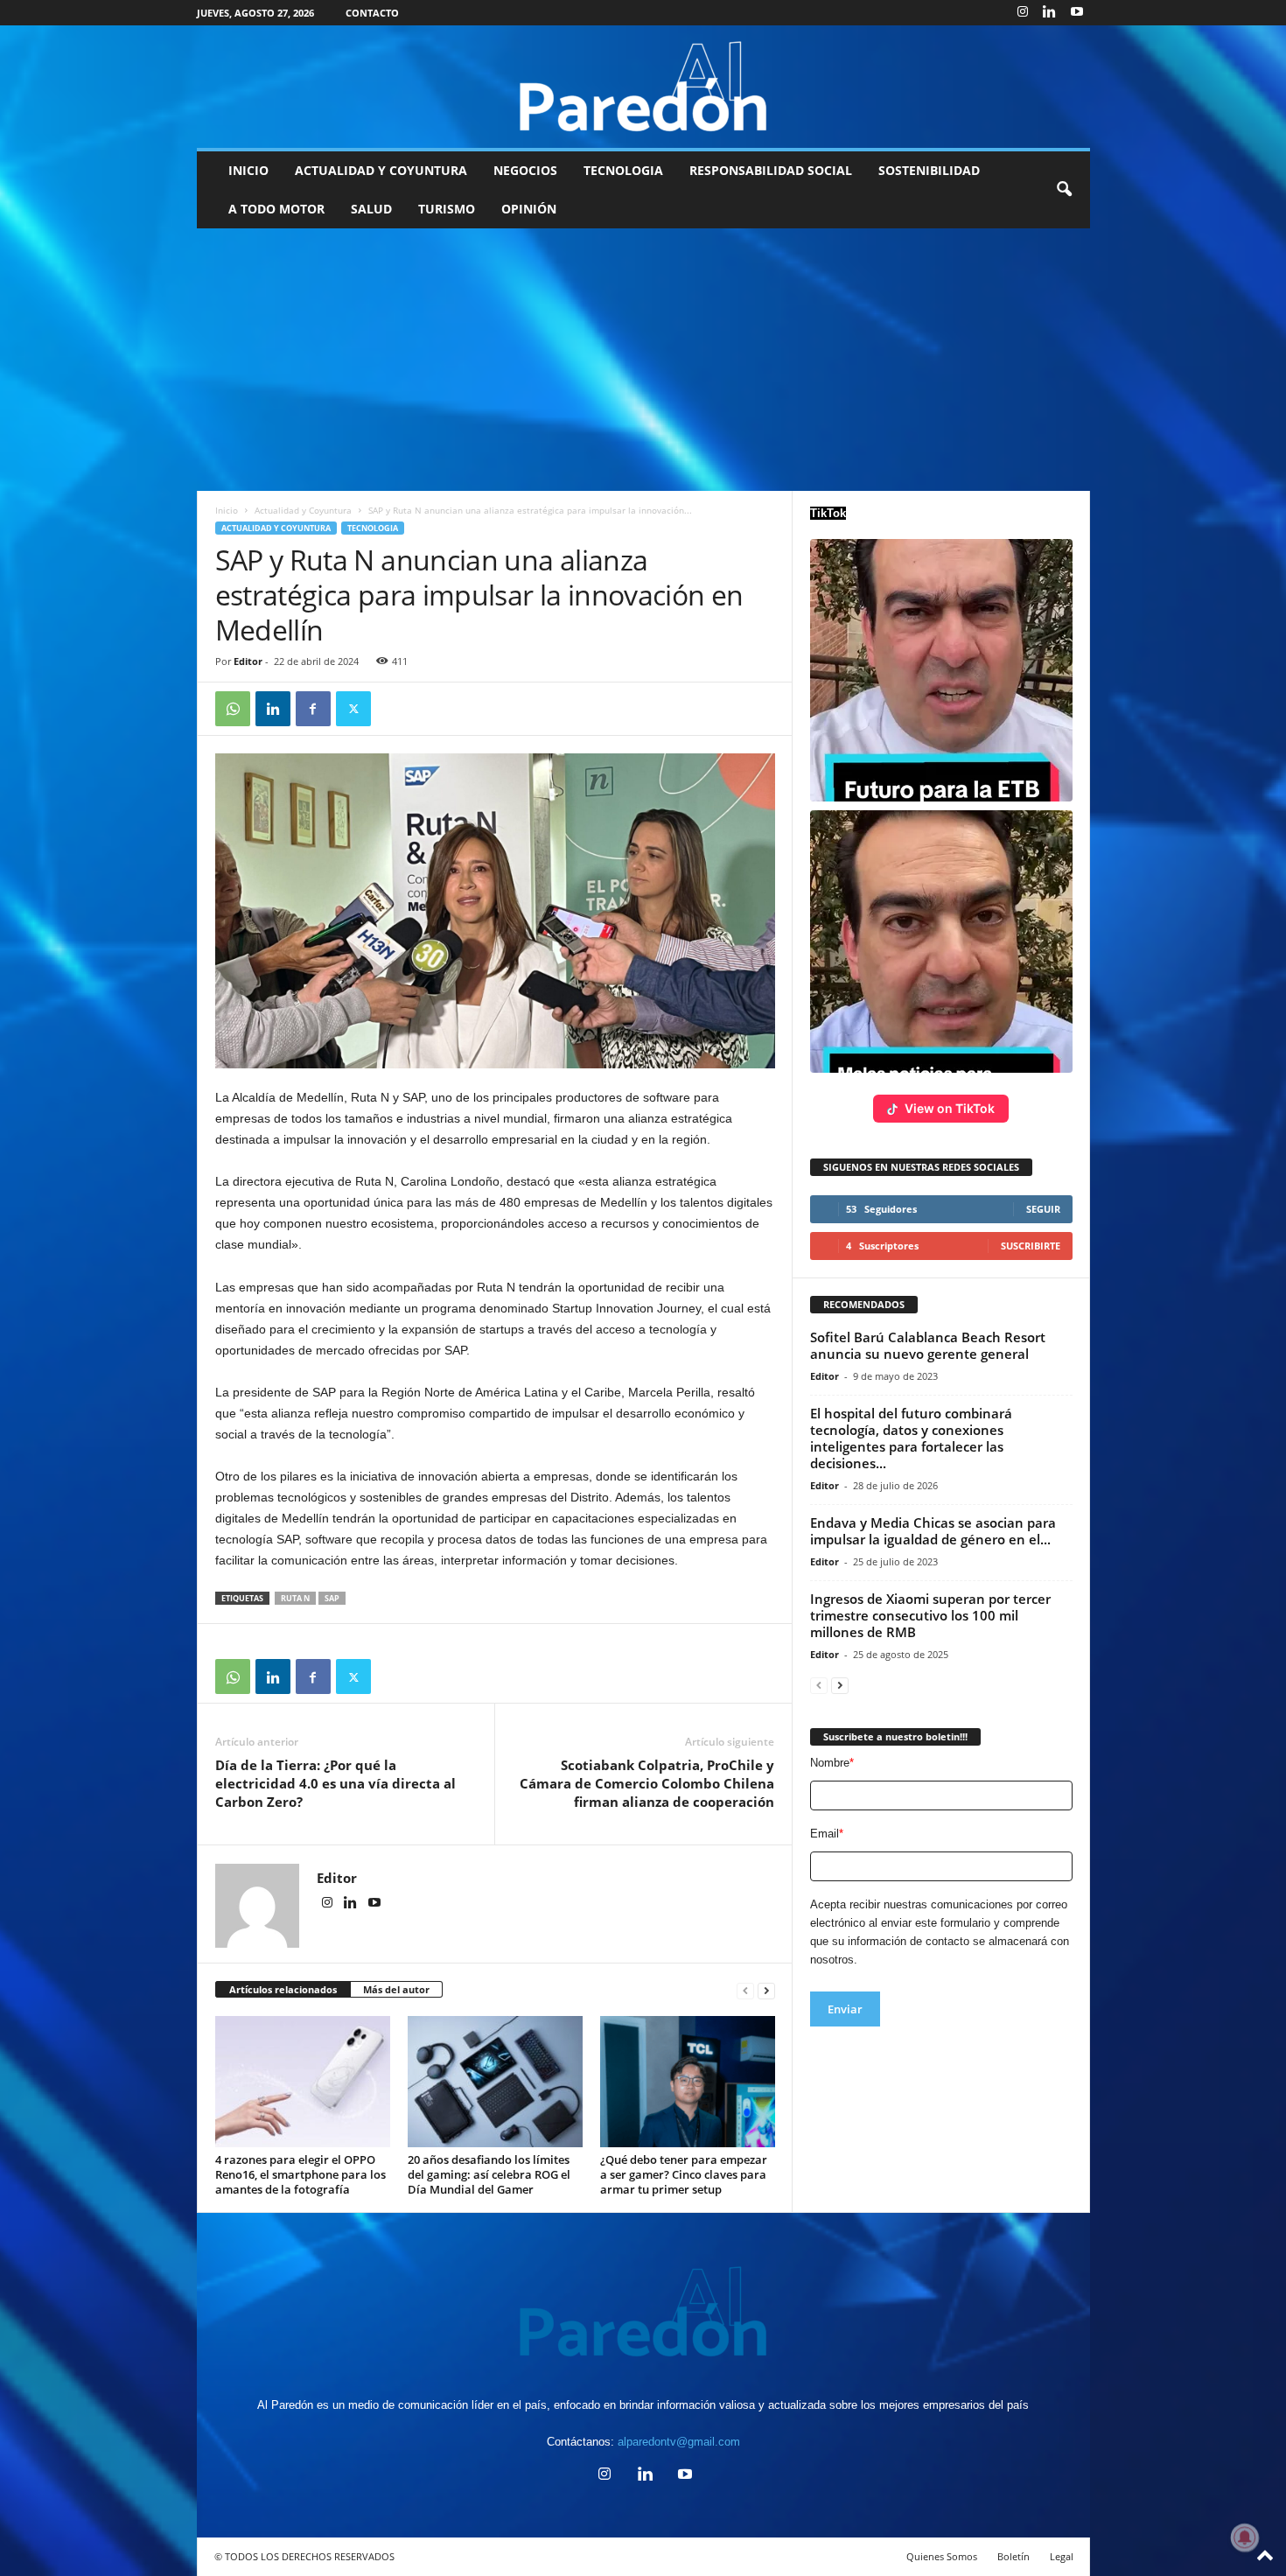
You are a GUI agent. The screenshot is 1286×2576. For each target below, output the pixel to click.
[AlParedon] (643, 87)
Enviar (845, 2009)
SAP (332, 1598)
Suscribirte (1031, 1246)
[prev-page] (745, 1990)
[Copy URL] (394, 709)
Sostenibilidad (929, 170)
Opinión (529, 209)
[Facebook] (313, 709)
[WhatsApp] (233, 709)
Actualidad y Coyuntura (381, 170)
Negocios (525, 170)
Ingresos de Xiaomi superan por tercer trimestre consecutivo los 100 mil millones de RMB (930, 1615)
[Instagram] (1023, 13)
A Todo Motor (276, 209)
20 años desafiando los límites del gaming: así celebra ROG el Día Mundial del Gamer (489, 2174)
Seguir (1043, 1209)
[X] (353, 709)
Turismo (447, 209)
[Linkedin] (1050, 13)
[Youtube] (1077, 13)
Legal (1062, 2556)
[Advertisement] (643, 360)
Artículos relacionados (283, 1989)
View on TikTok (950, 1108)
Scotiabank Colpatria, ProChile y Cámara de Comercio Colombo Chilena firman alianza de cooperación (647, 1783)
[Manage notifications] (1245, 2537)
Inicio (248, 170)
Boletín (1013, 2556)
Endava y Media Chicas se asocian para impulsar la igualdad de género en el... (933, 1531)
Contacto (372, 13)
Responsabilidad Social (771, 170)
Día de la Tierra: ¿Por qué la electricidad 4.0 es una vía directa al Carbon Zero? (335, 1783)
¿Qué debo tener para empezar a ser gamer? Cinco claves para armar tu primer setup (684, 2174)
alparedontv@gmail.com (679, 2442)
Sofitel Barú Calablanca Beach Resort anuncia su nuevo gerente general (928, 1345)
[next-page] (766, 1990)
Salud (371, 209)
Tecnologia (623, 170)
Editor (248, 661)
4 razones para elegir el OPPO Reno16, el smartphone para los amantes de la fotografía (301, 2174)
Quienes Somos (942, 2556)
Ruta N (295, 1598)
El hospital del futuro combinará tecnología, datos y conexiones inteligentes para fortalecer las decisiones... (911, 1438)
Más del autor (396, 1989)
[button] (1064, 190)
